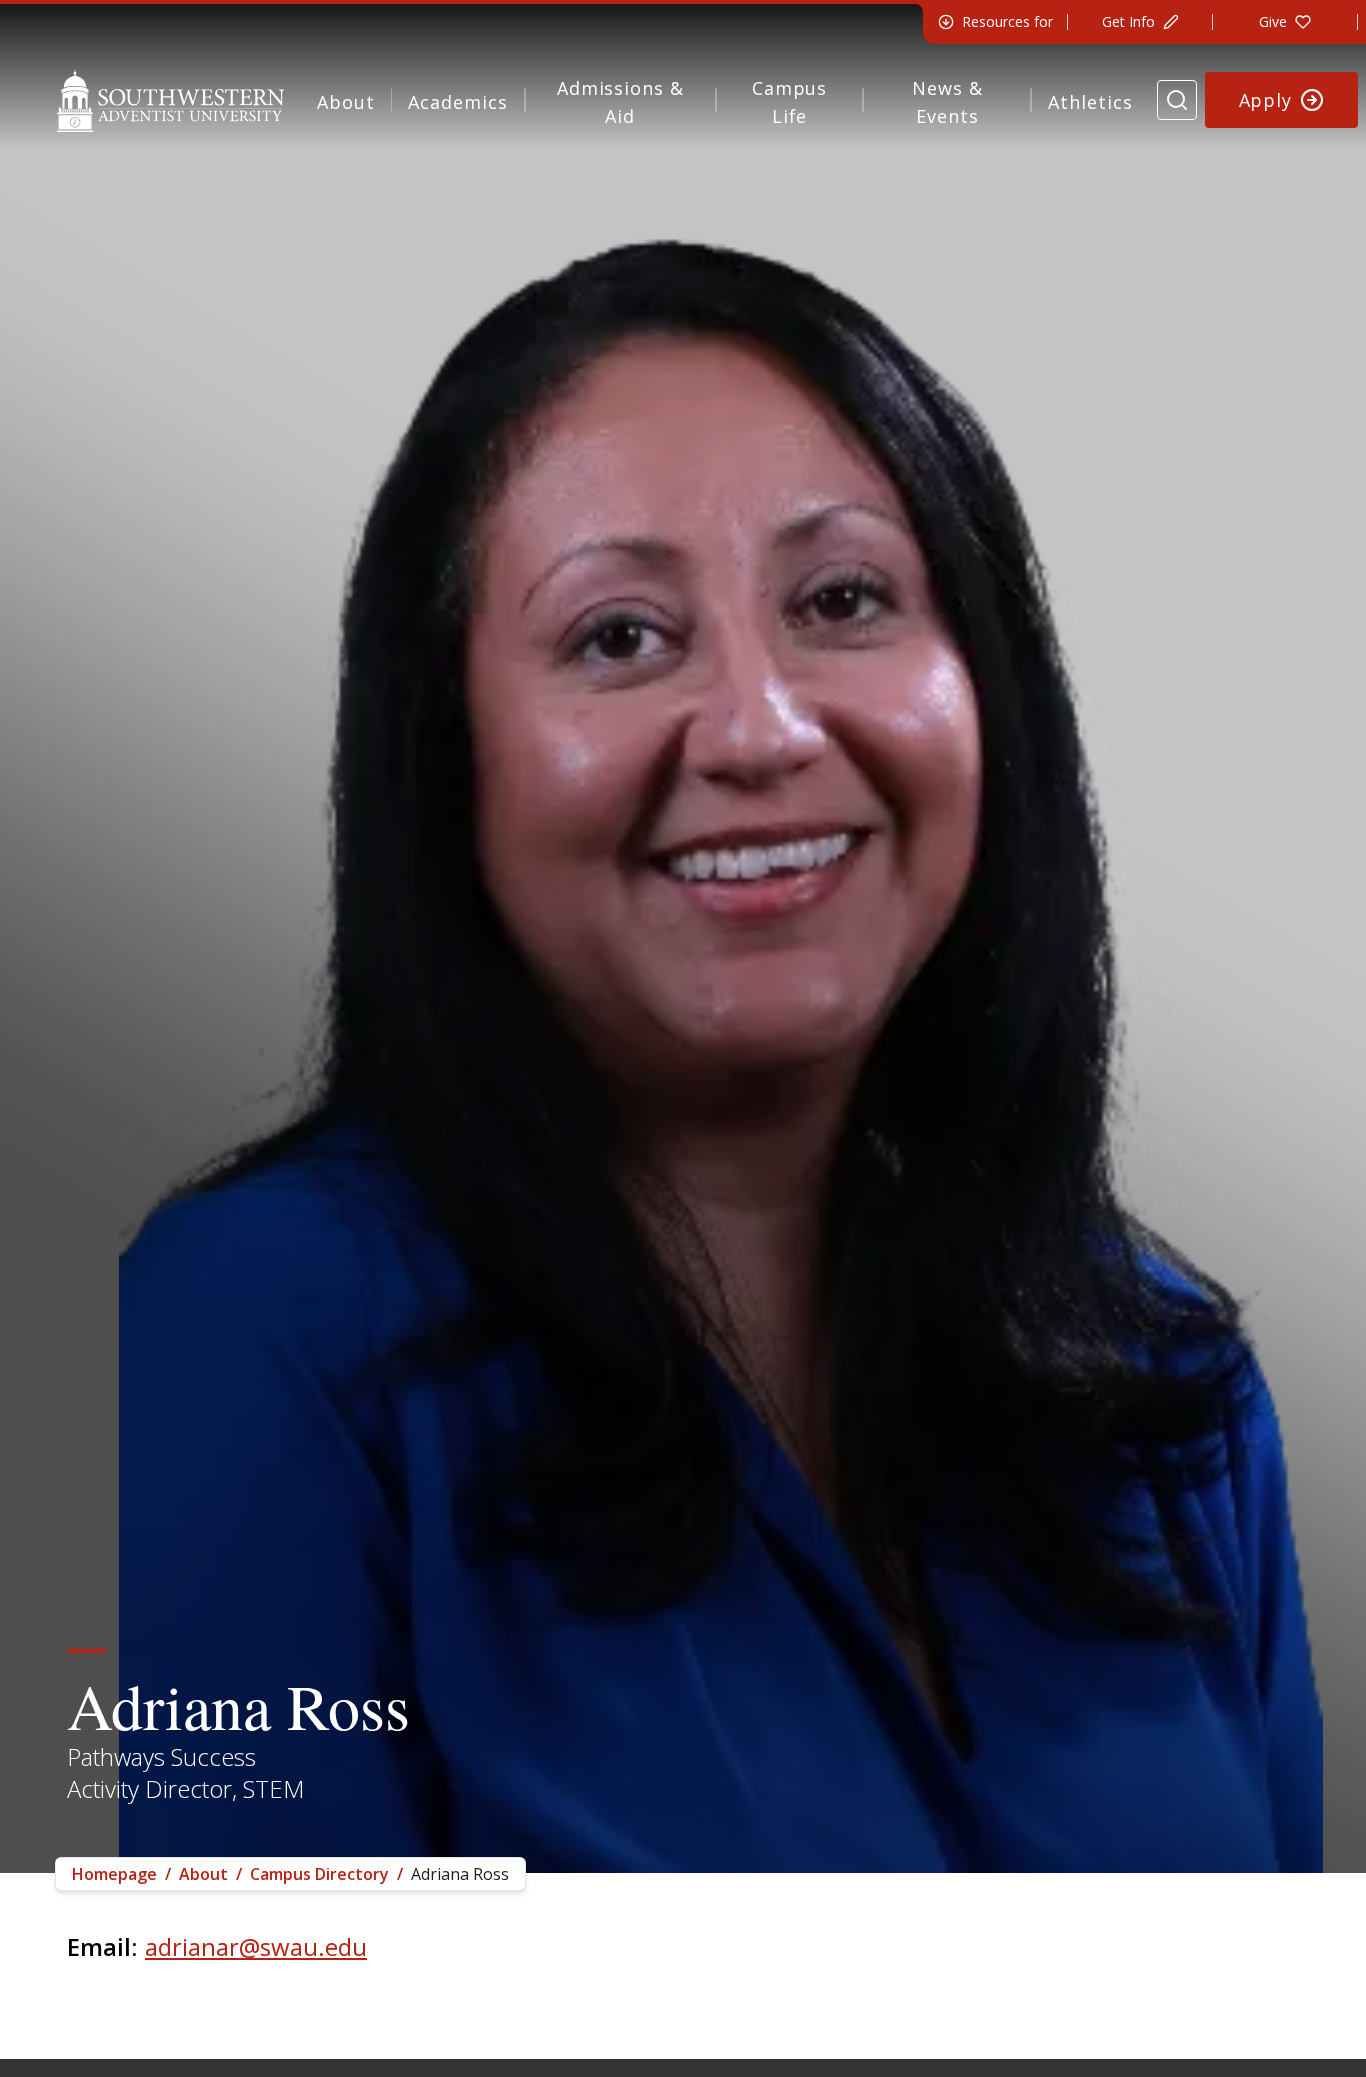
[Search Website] (1177, 100)
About (346, 102)
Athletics (1090, 102)
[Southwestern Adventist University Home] (170, 100)
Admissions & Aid (620, 102)
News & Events (947, 102)
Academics (457, 102)
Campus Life (789, 102)
